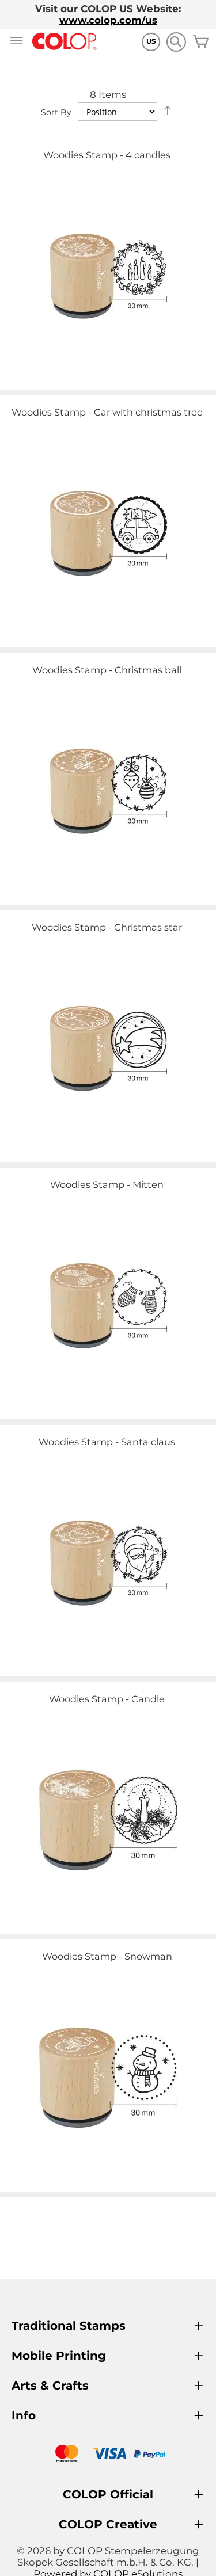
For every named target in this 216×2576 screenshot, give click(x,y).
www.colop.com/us (108, 20)
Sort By (56, 112)
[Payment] (108, 2455)
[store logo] (65, 42)
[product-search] (176, 42)
